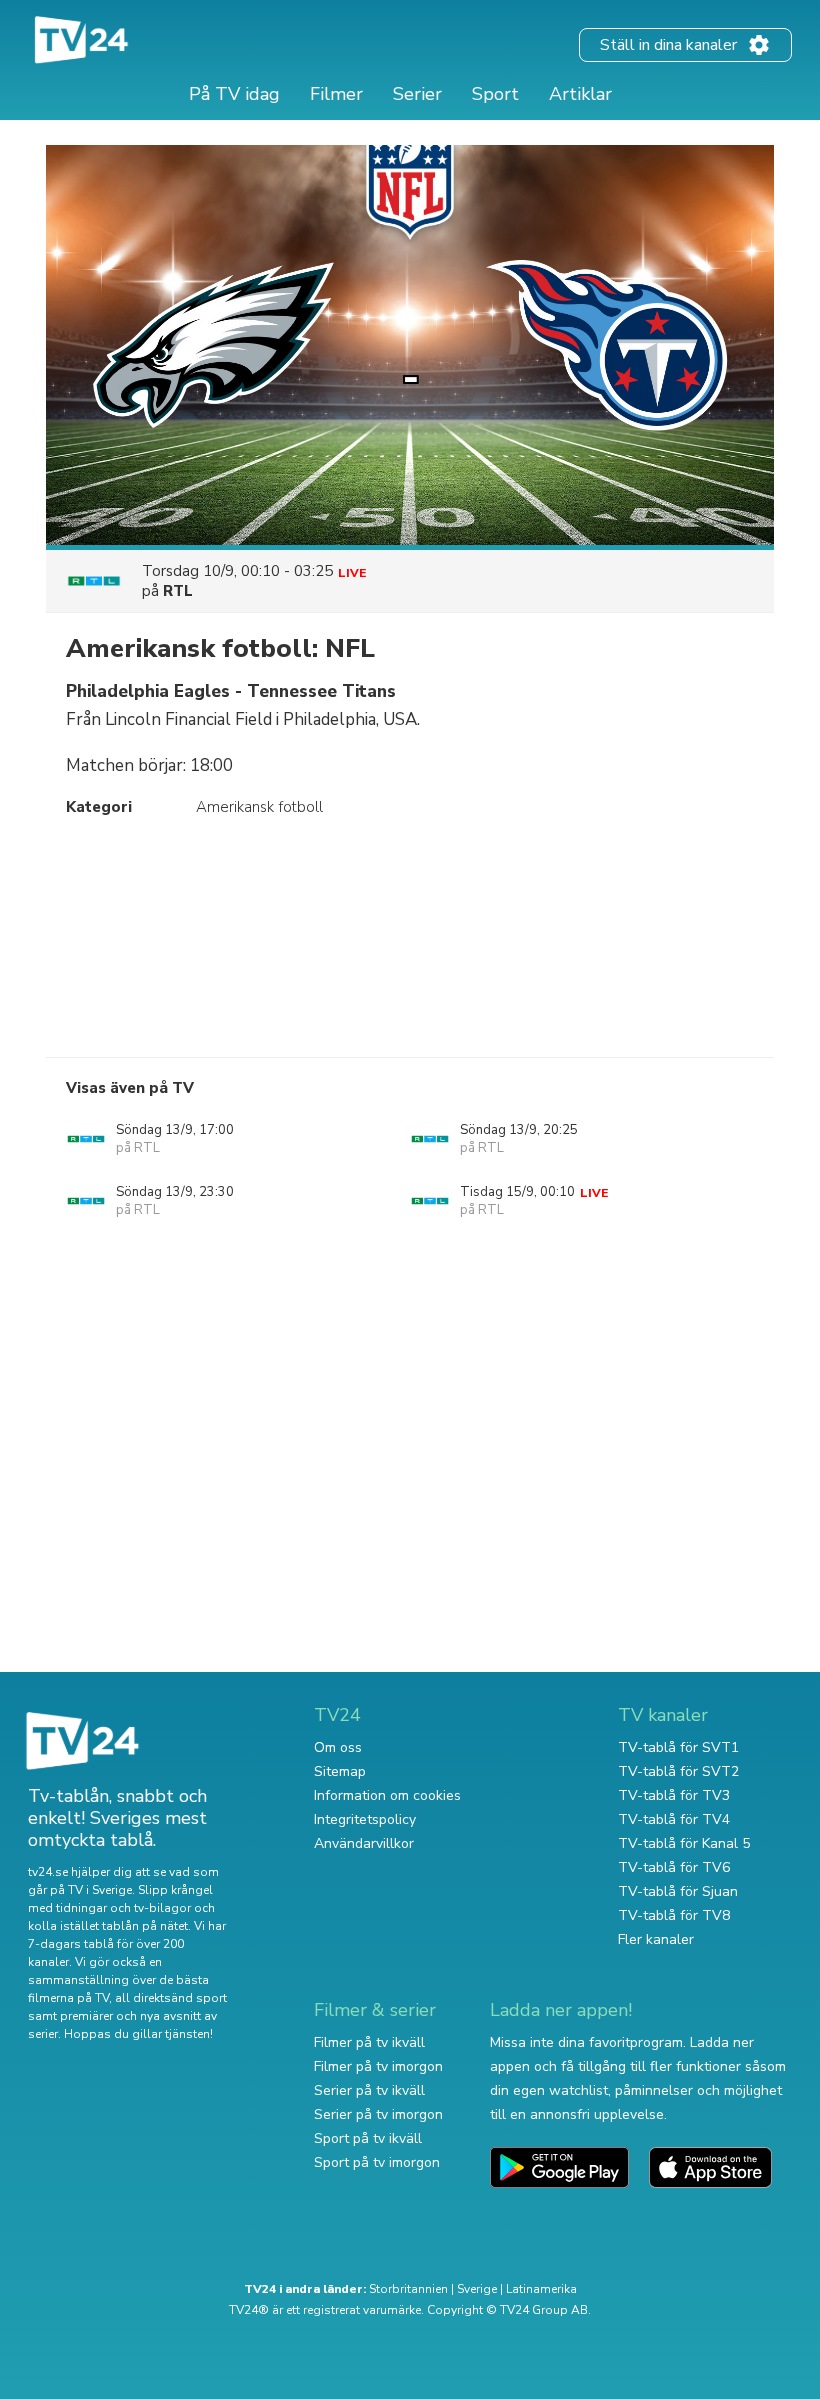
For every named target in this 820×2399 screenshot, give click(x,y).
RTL (178, 591)
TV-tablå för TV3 (674, 1795)
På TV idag (234, 94)
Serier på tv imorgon (378, 2114)
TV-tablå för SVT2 (678, 1771)
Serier (417, 94)
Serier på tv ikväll (369, 2090)
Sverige (477, 2289)
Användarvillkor (364, 1843)
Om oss (338, 1747)
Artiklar (580, 94)
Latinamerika (541, 2289)
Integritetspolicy (365, 1819)
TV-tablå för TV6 (674, 1867)
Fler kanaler (656, 1939)
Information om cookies (387, 1795)
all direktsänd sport (171, 1998)
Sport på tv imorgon (377, 2162)
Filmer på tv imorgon (378, 2066)
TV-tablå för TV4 (674, 1819)
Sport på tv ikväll (368, 2138)
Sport (495, 94)
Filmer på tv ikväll (369, 2042)
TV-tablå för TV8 (674, 1915)
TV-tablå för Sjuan (678, 1891)
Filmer (336, 94)
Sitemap (340, 1771)
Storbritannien (408, 2289)
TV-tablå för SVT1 (678, 1747)
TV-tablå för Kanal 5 (684, 1843)
